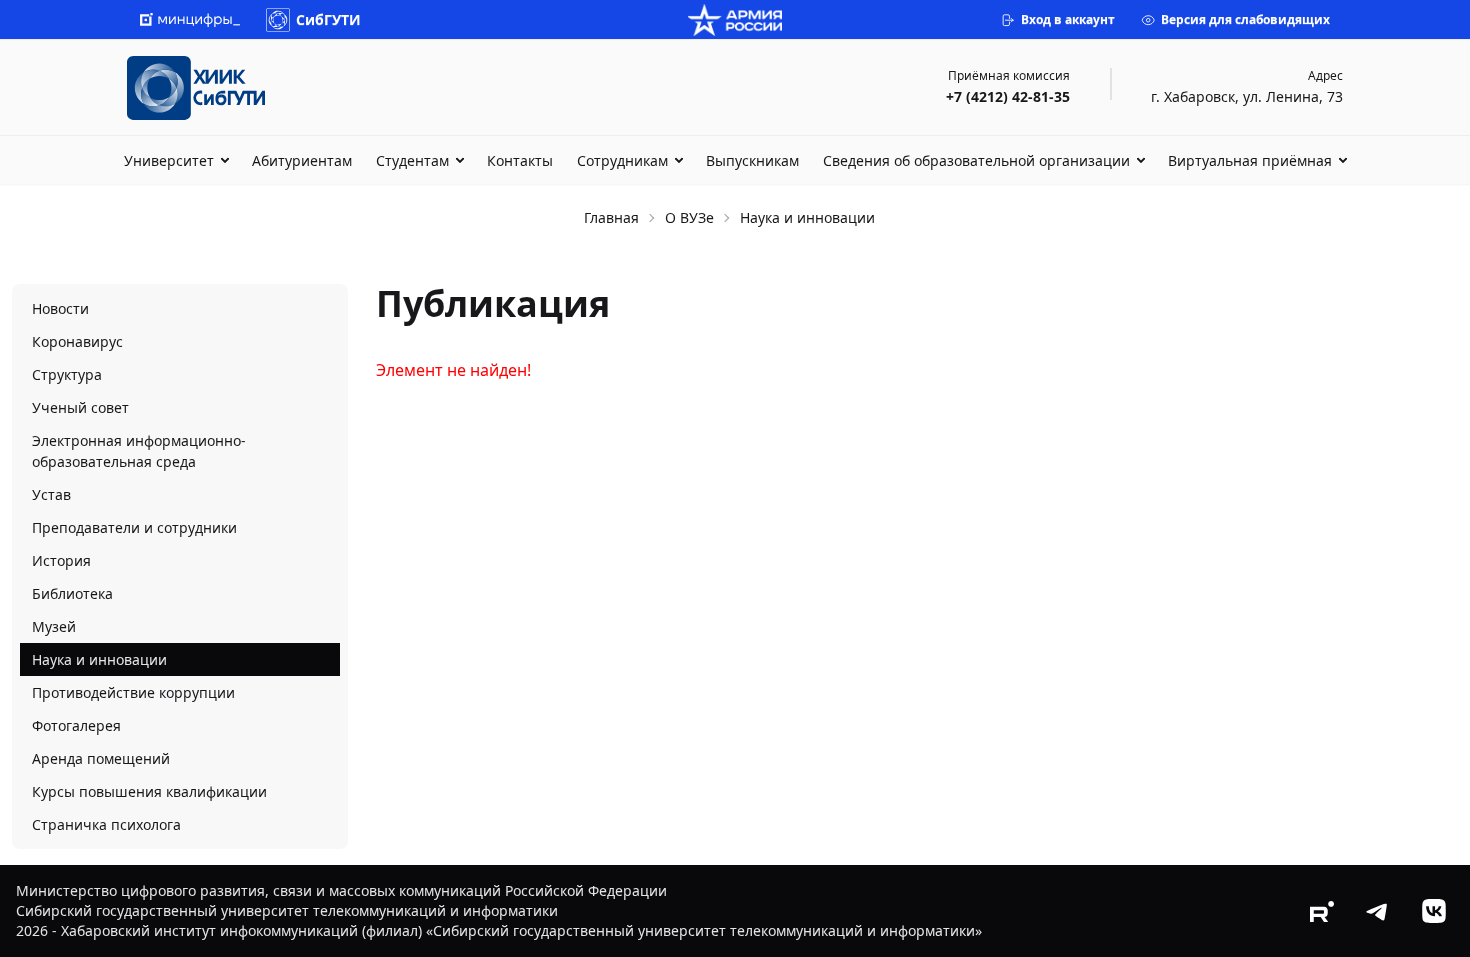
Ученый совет (80, 407)
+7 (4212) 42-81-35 (1008, 96)
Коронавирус (77, 341)
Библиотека (72, 593)
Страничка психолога (106, 824)
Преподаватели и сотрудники (134, 527)
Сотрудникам (622, 160)
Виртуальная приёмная (1250, 160)
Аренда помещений (101, 758)
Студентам (412, 160)
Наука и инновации (99, 659)
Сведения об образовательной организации (976, 160)
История (61, 560)
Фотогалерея (76, 725)
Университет (169, 160)
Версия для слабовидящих (1245, 19)
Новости (60, 308)
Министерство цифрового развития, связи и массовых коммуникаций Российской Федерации (341, 890)
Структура (67, 374)
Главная (611, 217)
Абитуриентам (302, 160)
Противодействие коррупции (133, 692)
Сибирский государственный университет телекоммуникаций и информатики (287, 910)
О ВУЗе (689, 217)
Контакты (520, 160)
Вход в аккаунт (1068, 19)
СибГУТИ (328, 19)
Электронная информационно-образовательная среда (139, 451)
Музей (54, 626)
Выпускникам (752, 160)
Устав (51, 494)
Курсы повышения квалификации (149, 791)
